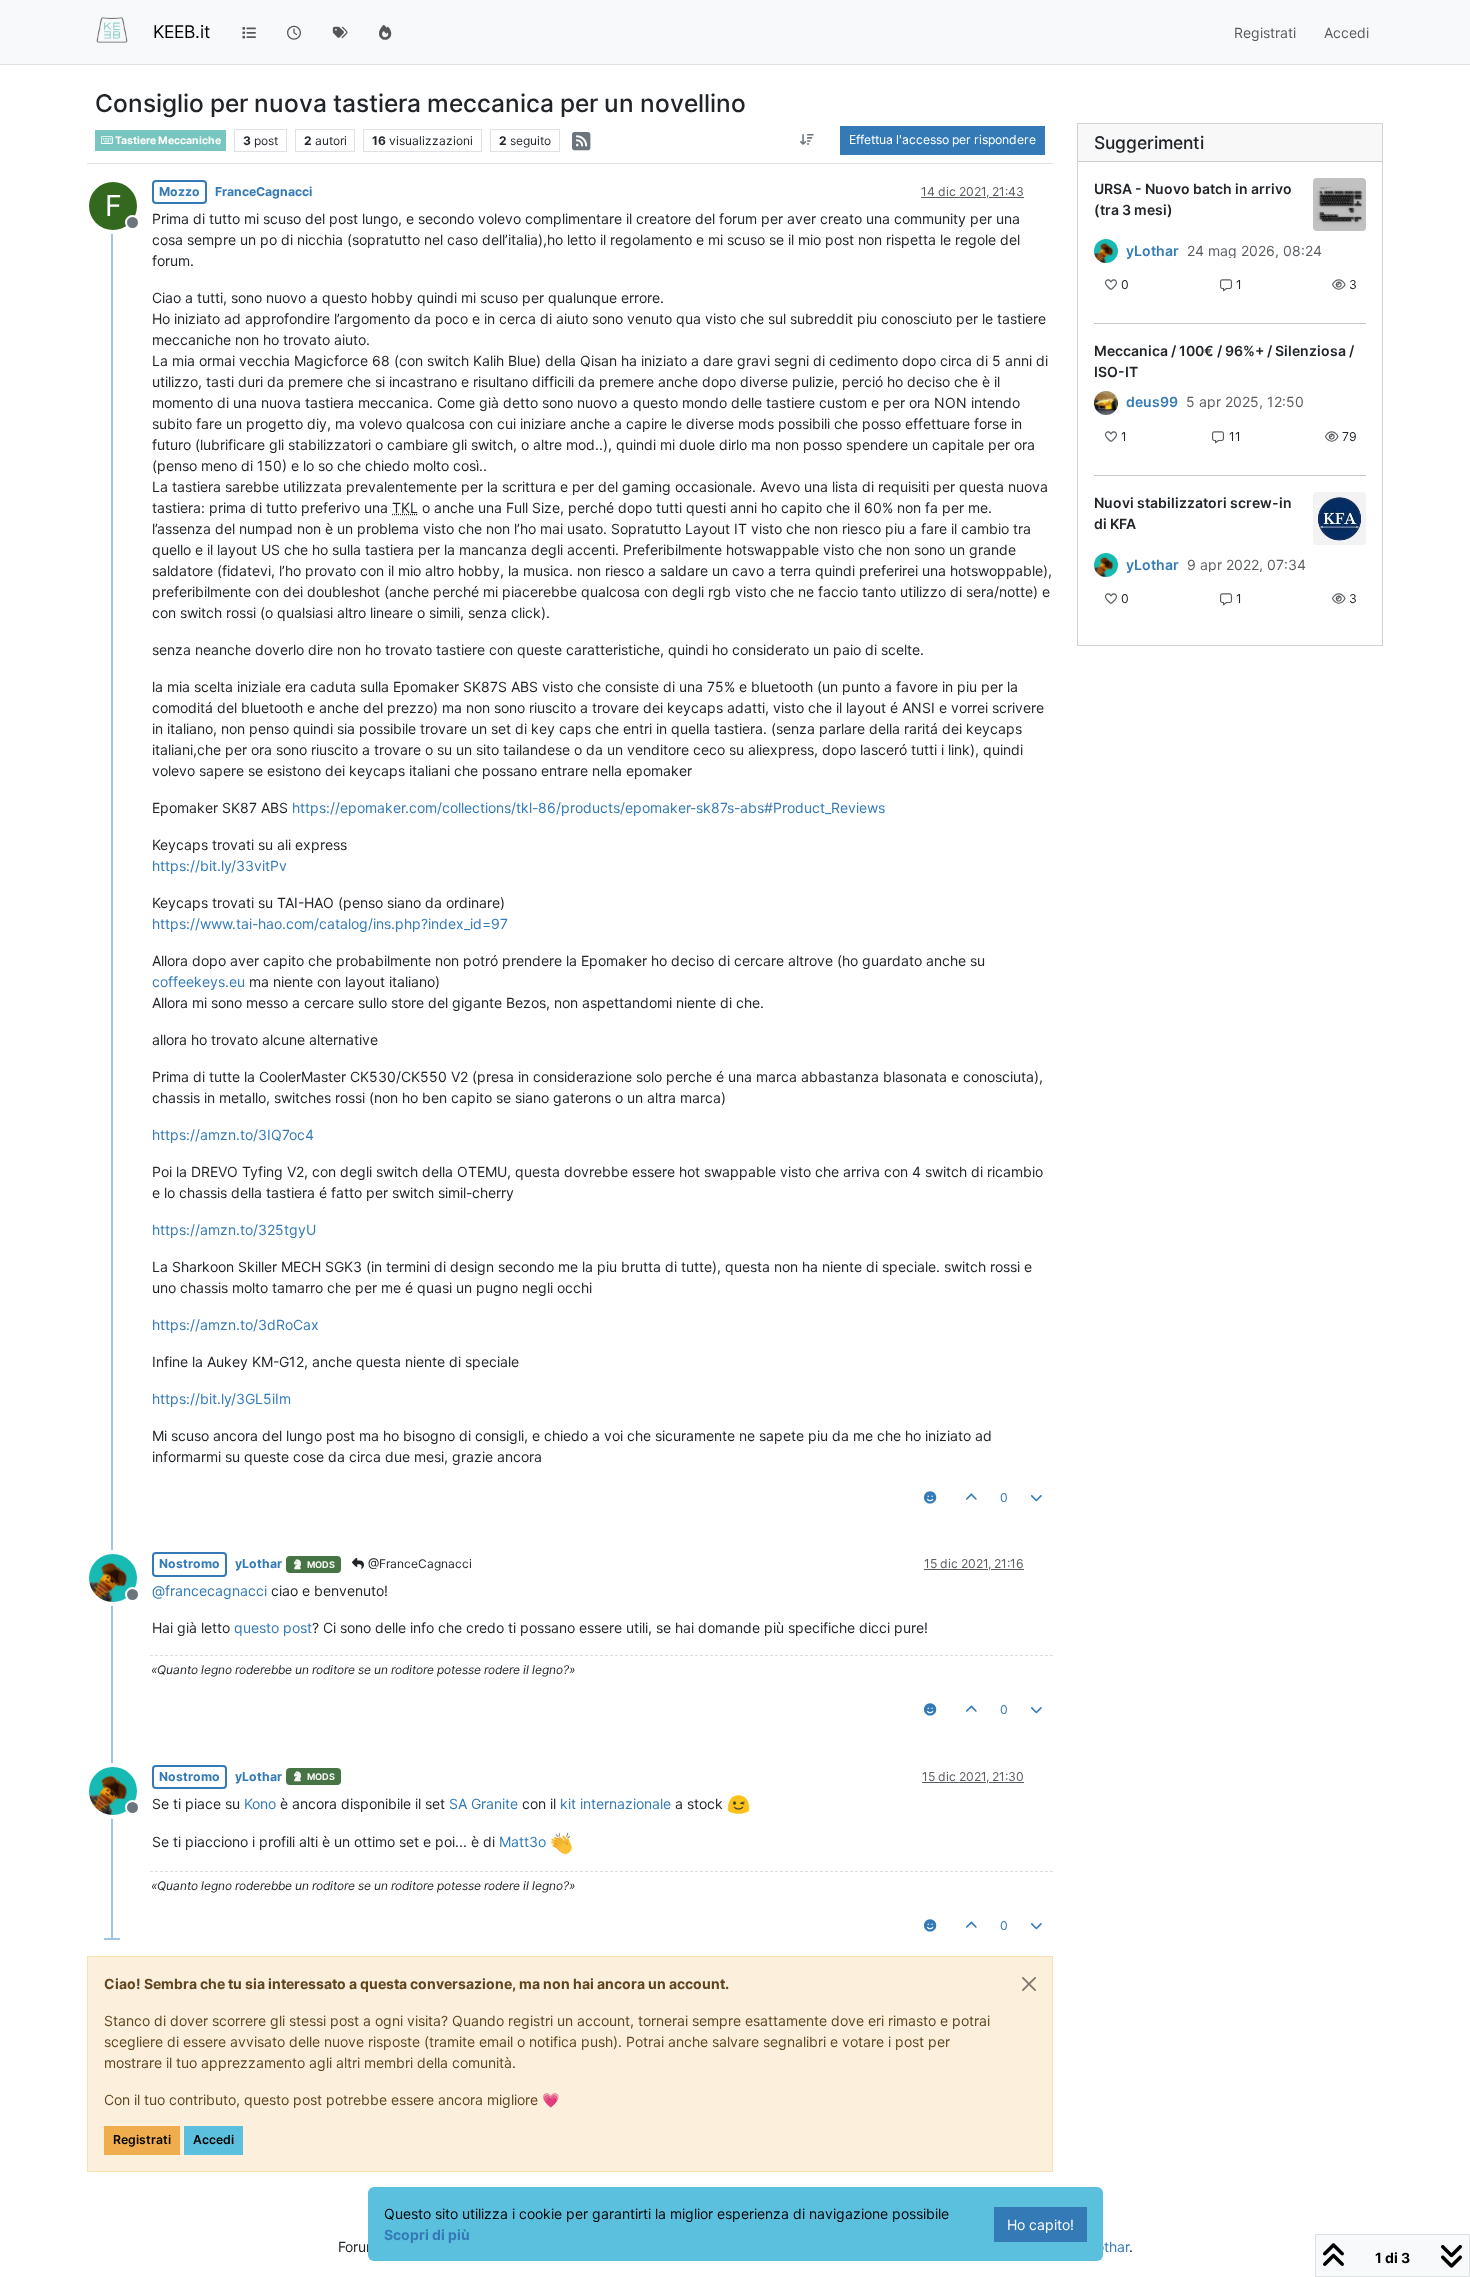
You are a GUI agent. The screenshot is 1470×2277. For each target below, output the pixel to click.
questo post (273, 1627)
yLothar (258, 1563)
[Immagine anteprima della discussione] (1339, 204)
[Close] (1029, 1984)
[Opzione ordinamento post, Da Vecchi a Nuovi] (807, 140)
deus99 (1152, 402)
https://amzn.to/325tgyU (234, 1229)
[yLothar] (1106, 251)
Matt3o (522, 1841)
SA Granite (483, 1803)
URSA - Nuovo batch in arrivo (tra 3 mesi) (1193, 199)
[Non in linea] (120, 1576)
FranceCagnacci (263, 191)
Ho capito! (1040, 2224)
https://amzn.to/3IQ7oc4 (233, 1134)
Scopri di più (427, 2234)
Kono (260, 1803)
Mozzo (179, 191)
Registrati (142, 2139)
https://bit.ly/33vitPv (219, 865)
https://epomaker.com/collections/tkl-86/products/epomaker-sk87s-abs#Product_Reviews (588, 807)
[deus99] (1106, 402)
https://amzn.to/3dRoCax (235, 1324)
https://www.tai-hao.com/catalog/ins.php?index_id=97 (330, 923)
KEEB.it (181, 31)
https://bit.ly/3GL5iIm (221, 1398)
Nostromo (189, 1563)
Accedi (213, 2139)
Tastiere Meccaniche (167, 140)
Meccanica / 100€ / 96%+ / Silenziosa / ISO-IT (1224, 361)
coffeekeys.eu (198, 981)
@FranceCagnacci (418, 1563)
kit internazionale (615, 1803)
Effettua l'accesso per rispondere (942, 139)
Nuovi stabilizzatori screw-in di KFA (1193, 513)
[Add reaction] (929, 1498)
